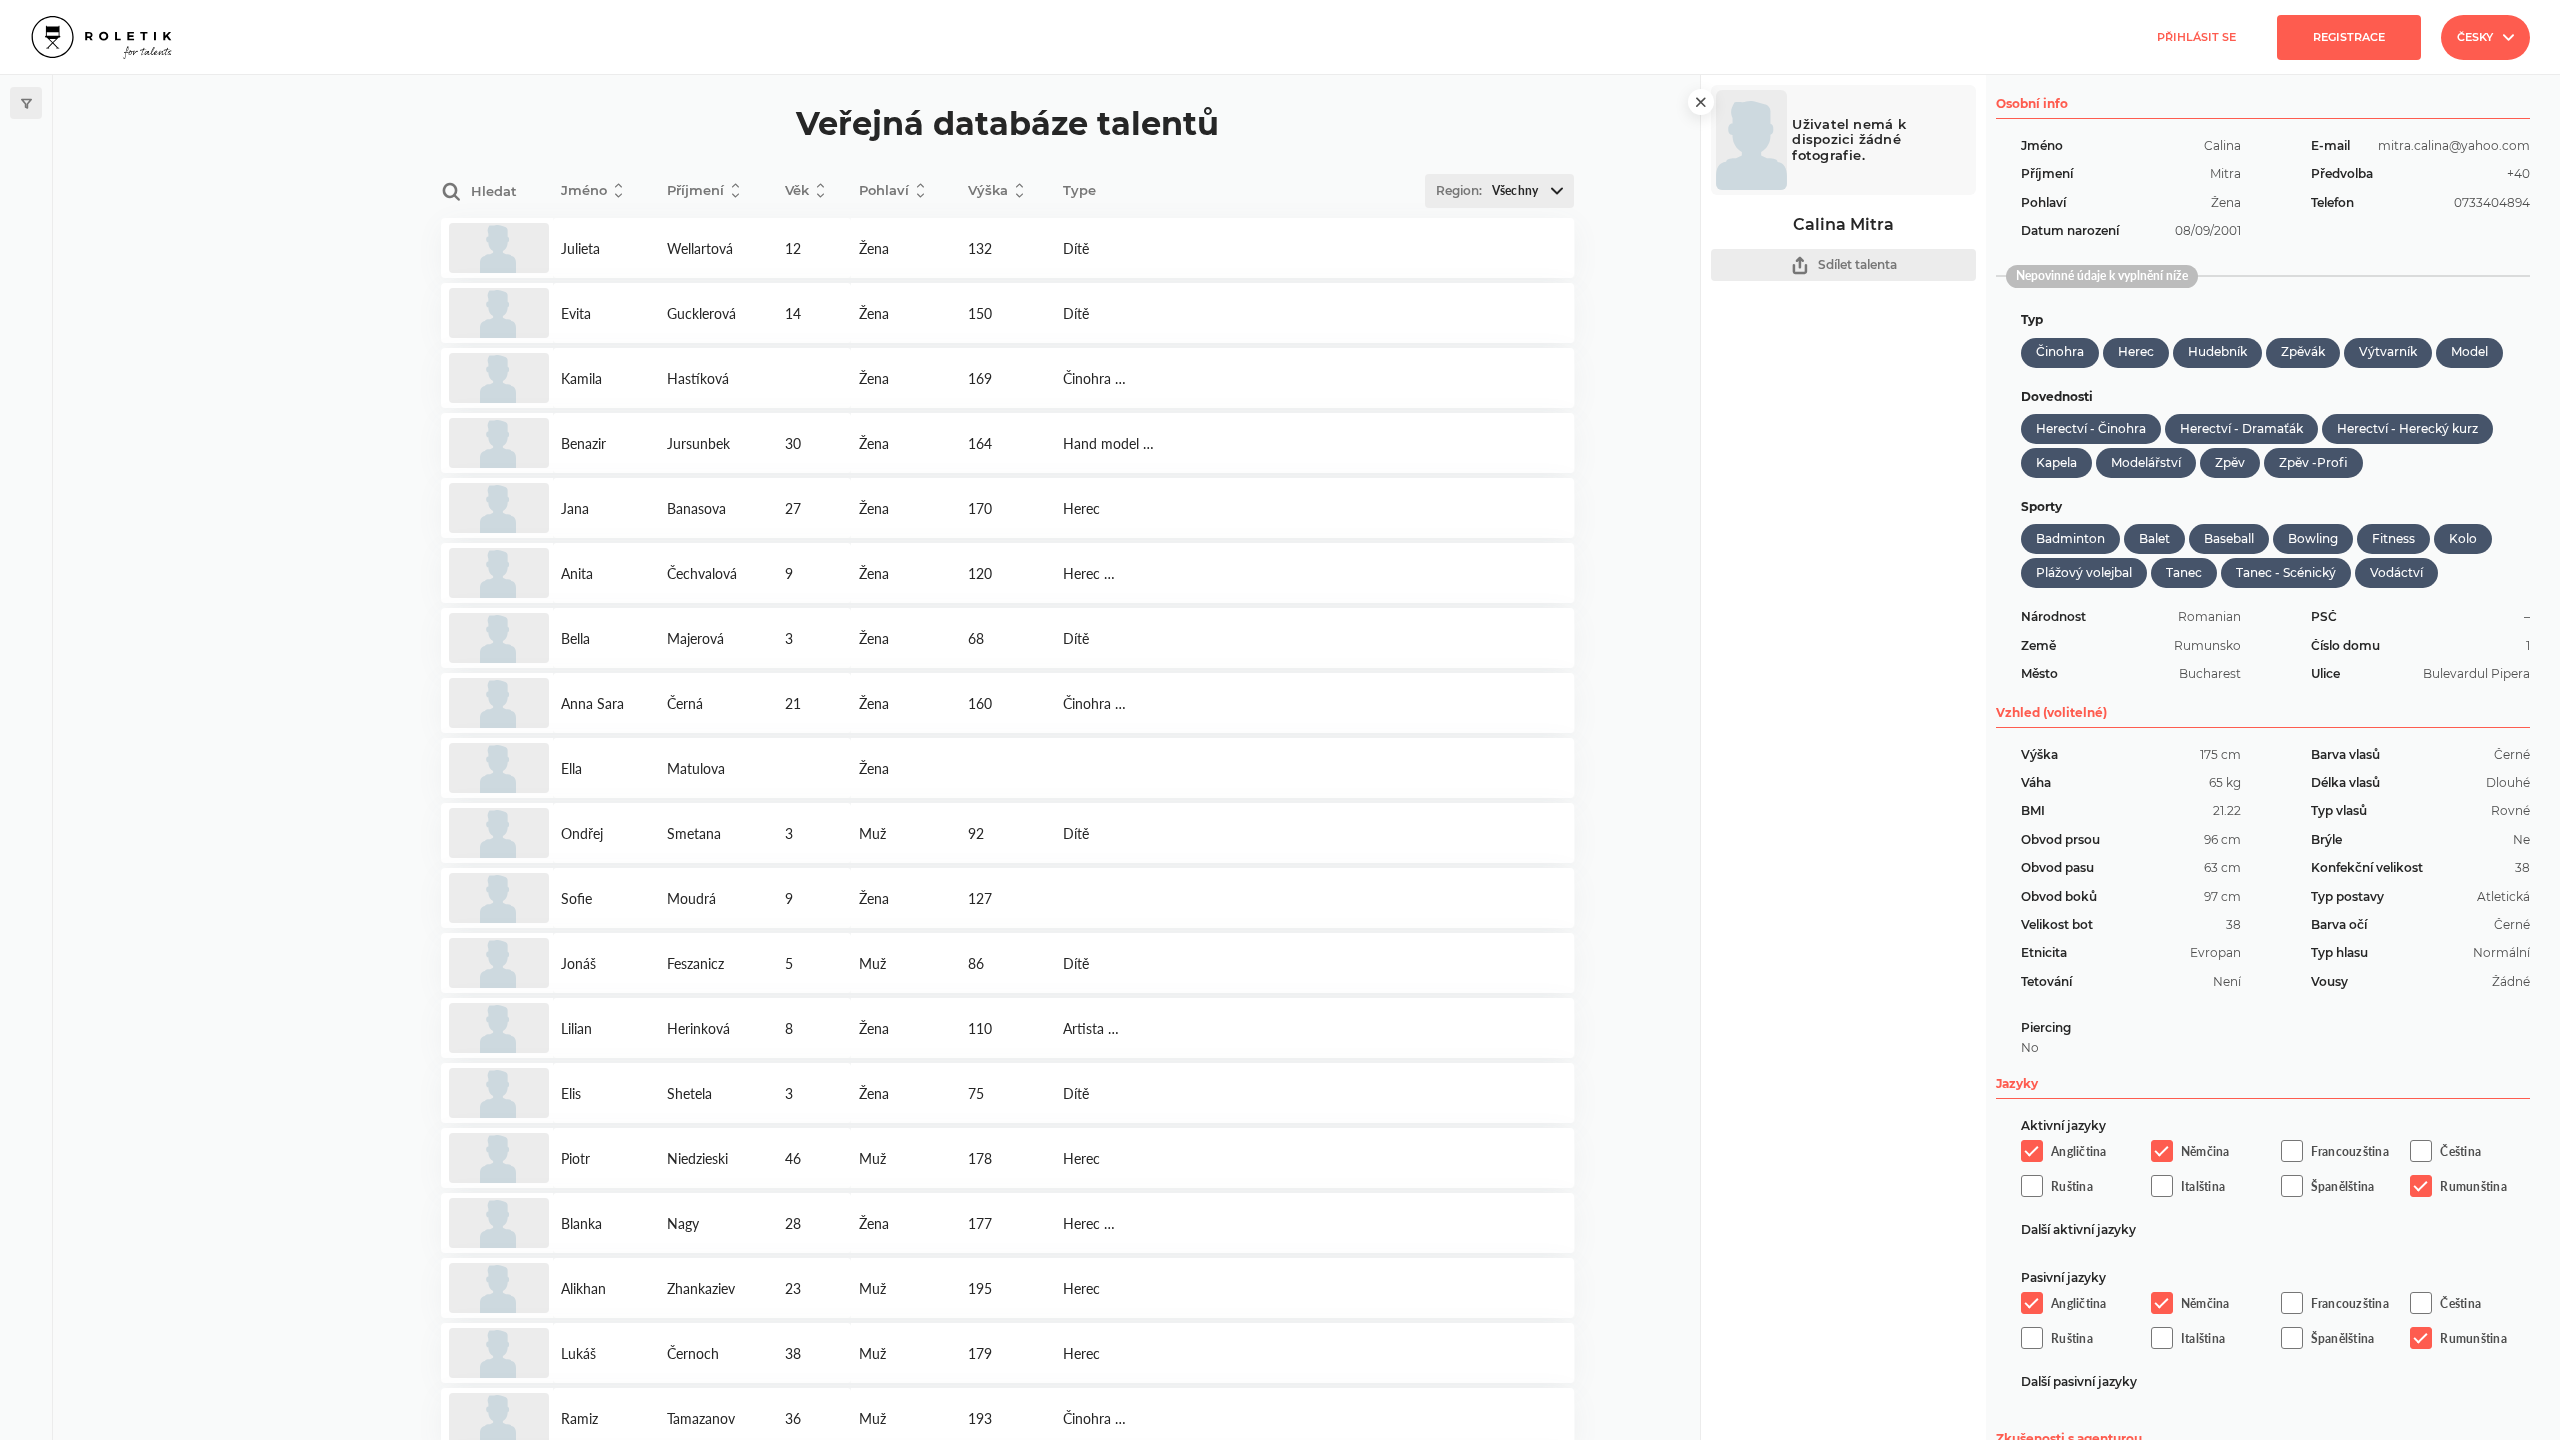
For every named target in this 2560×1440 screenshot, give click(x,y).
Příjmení (695, 190)
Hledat (494, 191)
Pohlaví (884, 190)
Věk (797, 190)
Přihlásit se (2196, 37)
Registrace (2349, 37)
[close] (1701, 102)
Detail (497, 248)
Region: (1487, 190)
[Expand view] (26, 103)
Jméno (584, 190)
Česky (2475, 37)
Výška (988, 190)
